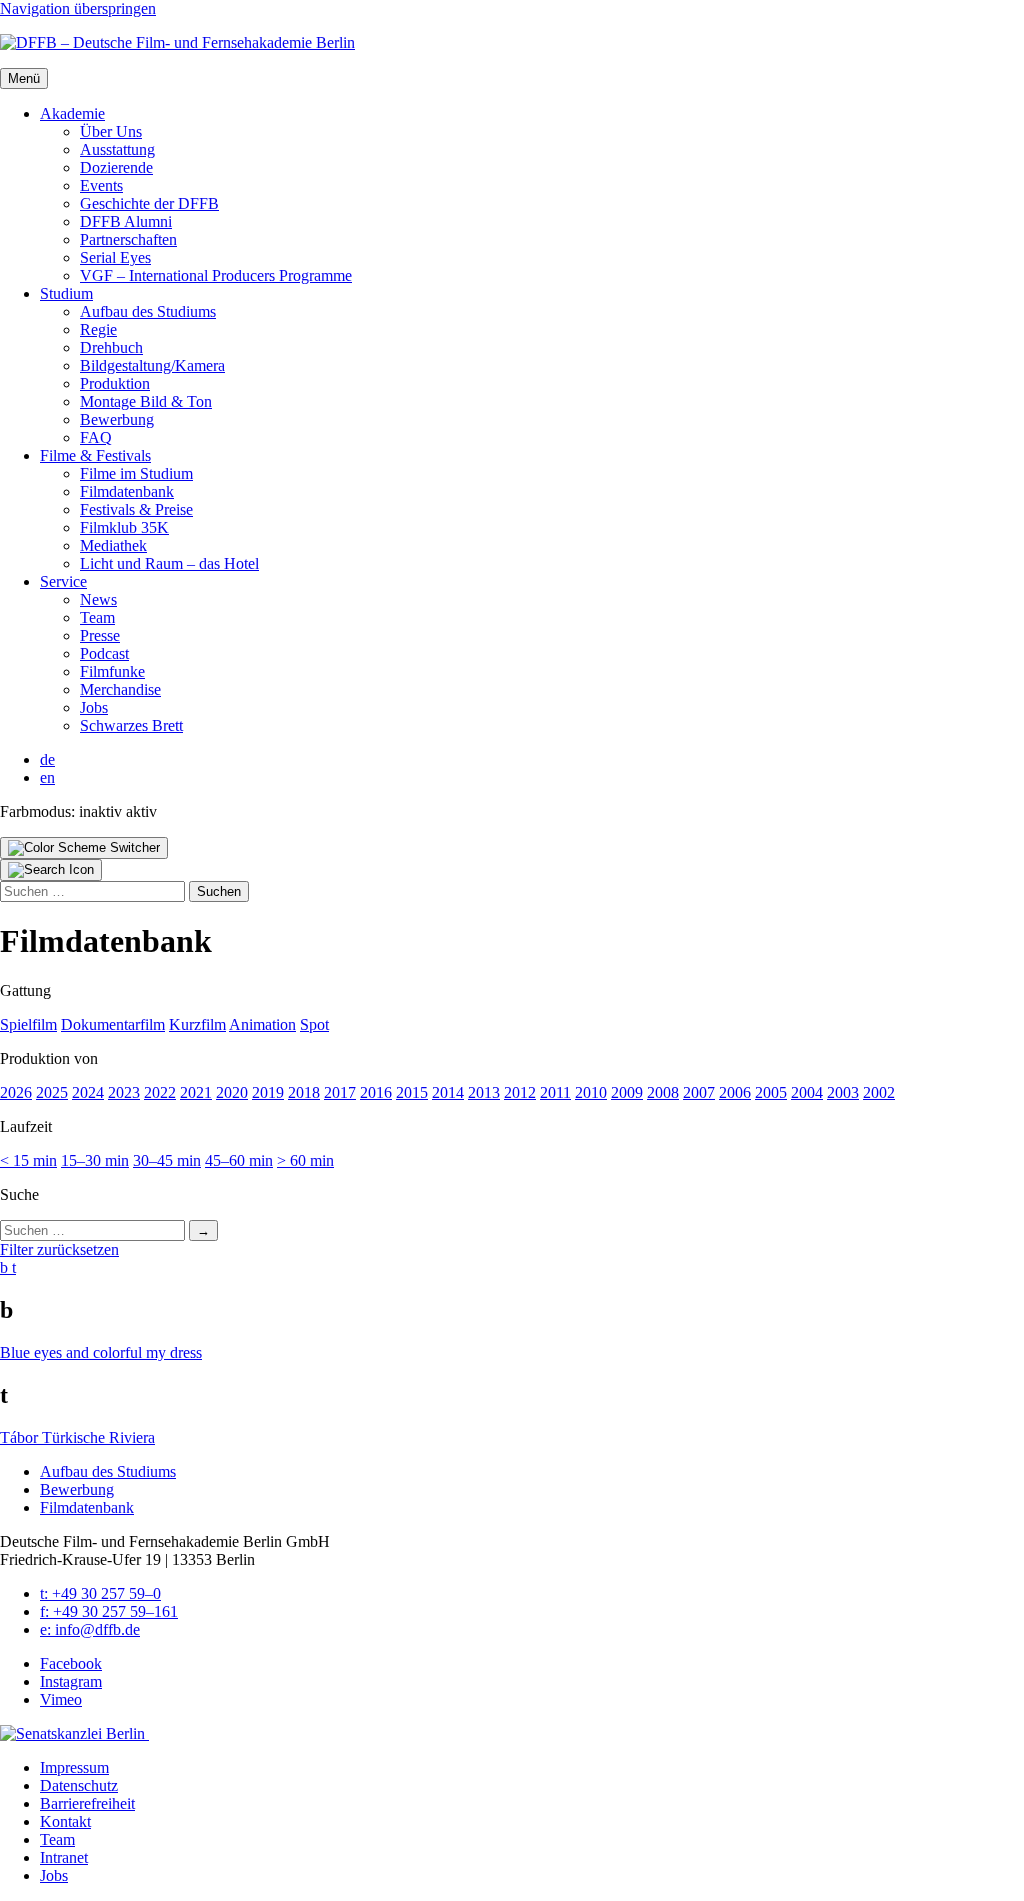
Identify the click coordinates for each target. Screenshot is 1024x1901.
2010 (591, 1092)
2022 (160, 1092)
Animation (262, 1024)
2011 (555, 1092)
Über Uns (111, 131)
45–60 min (239, 1160)
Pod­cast (104, 653)
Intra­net (64, 1857)
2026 (16, 1092)
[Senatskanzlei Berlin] (74, 1733)
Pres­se (100, 635)
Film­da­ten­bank (127, 491)
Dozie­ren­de (116, 167)
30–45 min (167, 1160)
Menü (24, 78)
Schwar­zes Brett (131, 725)
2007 (699, 1092)
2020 (232, 1092)
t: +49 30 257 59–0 (100, 1593)
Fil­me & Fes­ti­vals (95, 455)
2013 (484, 1092)
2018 (304, 1092)
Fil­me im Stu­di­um (136, 473)
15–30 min (95, 1160)
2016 (376, 1092)
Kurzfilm (197, 1024)
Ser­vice (63, 581)
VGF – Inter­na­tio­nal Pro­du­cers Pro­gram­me (216, 275)
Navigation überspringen (78, 8)
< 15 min (28, 1160)
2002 (879, 1092)
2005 (771, 1092)
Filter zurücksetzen (59, 1249)
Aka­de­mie (72, 113)
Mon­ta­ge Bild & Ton (146, 401)
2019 (268, 1092)
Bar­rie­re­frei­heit (87, 1803)
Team (97, 617)
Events (101, 185)
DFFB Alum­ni (126, 221)
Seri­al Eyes (115, 257)
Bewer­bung (117, 419)
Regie (98, 329)
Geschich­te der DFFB (149, 203)
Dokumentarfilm (113, 1024)
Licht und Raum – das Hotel (169, 563)
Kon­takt (65, 1821)
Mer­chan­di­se (120, 689)
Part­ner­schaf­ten (128, 239)
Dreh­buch (111, 347)
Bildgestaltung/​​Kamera (152, 365)
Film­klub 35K (124, 527)
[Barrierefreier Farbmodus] (84, 848)
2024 (88, 1092)
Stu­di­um (66, 293)
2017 (340, 1092)
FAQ (96, 437)
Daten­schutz (79, 1785)
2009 (627, 1092)
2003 (843, 1092)
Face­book (71, 1663)
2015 (412, 1092)
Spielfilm (28, 1024)
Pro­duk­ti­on (115, 383)
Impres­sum (74, 1767)
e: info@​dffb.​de (90, 1629)
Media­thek (113, 545)
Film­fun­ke (112, 671)
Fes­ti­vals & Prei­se (136, 509)
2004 (807, 1092)
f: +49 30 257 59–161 (109, 1611)
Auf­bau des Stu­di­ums (148, 311)
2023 (124, 1092)
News (98, 599)
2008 (663, 1092)
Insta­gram (71, 1681)
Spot (314, 1024)
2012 (520, 1092)
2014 (448, 1092)
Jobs (94, 707)
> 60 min (305, 1160)
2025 (52, 1092)
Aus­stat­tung (117, 149)
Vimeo (61, 1699)
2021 (196, 1092)
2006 (735, 1092)
